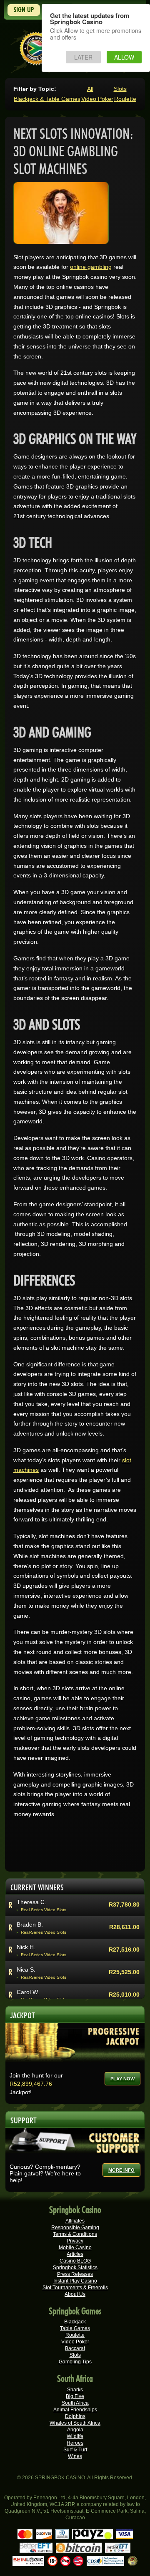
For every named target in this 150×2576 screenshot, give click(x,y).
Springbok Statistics (75, 2268)
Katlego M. (31, 1947)
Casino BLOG (75, 2261)
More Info (121, 2170)
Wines (75, 2456)
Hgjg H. (26, 1969)
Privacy (75, 2241)
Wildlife (75, 2436)
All (90, 89)
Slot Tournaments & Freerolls (75, 2288)
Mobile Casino (75, 2248)
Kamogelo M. (34, 1902)
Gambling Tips (75, 2362)
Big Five (75, 2396)
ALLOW (124, 57)
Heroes (75, 2443)
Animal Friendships (75, 2410)
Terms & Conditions (75, 2234)
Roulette (125, 99)
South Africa (75, 2403)
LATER (83, 57)
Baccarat (75, 2348)
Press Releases (75, 2274)
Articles (75, 2254)
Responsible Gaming (75, 2228)
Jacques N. (31, 1992)
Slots (120, 89)
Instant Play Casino (75, 2281)
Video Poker (97, 99)
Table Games (75, 2328)
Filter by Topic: (35, 89)
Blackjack (75, 2322)
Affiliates (75, 2221)
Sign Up (24, 10)
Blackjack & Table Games (47, 99)
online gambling (91, 267)
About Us (75, 2294)
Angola (75, 2430)
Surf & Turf (75, 2450)
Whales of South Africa (75, 2423)
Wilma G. (29, 1924)
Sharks (75, 2390)
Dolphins (75, 2416)
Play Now (122, 2079)
